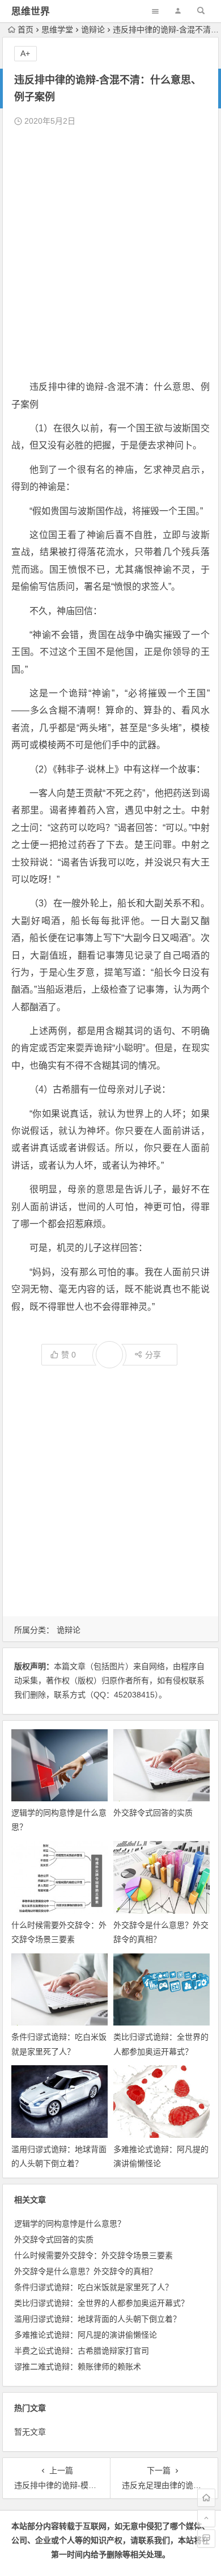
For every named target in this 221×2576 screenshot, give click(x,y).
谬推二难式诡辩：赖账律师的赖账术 (78, 2367)
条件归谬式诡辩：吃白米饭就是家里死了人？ (93, 2287)
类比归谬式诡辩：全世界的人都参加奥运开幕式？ (101, 2303)
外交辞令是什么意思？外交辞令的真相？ (86, 2271)
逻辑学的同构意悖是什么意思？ (70, 2224)
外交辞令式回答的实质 (153, 1813)
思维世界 (31, 12)
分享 (153, 1355)
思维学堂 (57, 30)
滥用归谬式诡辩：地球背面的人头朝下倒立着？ (97, 2319)
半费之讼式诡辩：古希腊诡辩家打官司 (82, 2351)
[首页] (206, 2498)
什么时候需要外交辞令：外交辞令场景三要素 (93, 2255)
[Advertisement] (110, 254)
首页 (25, 30)
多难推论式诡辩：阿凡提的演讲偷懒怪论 (86, 2335)
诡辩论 (93, 30)
